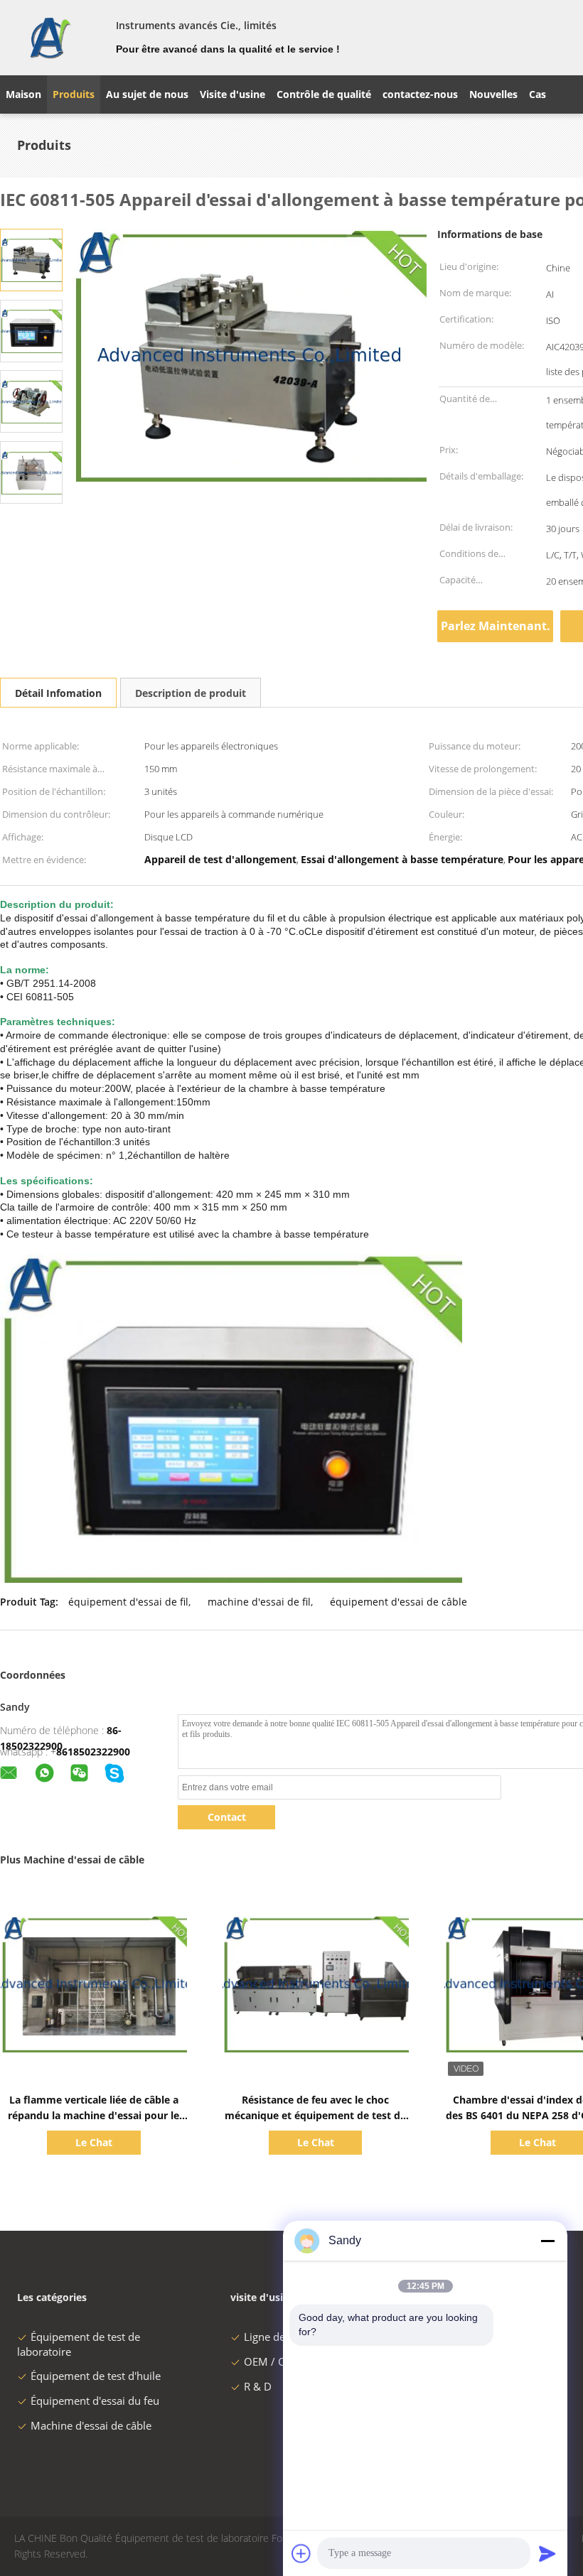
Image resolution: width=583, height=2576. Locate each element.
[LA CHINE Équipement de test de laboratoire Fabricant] (49, 38)
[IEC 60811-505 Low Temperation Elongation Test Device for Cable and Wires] (31, 259)
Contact (227, 1817)
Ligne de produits (287, 2337)
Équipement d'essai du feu (95, 2401)
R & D (258, 2386)
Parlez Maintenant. (496, 626)
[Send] (547, 2553)
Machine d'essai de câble (91, 2425)
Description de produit (191, 693)
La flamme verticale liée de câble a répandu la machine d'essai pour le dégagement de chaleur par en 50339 (94, 2115)
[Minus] (547, 2241)
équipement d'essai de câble (399, 1602)
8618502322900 (93, 1752)
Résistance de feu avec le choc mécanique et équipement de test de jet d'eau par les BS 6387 (315, 2115)
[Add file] (301, 2553)
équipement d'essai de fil (128, 1602)
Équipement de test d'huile (96, 2376)
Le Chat (94, 2142)
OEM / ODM (274, 2361)
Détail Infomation (58, 693)
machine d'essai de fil (259, 1602)
